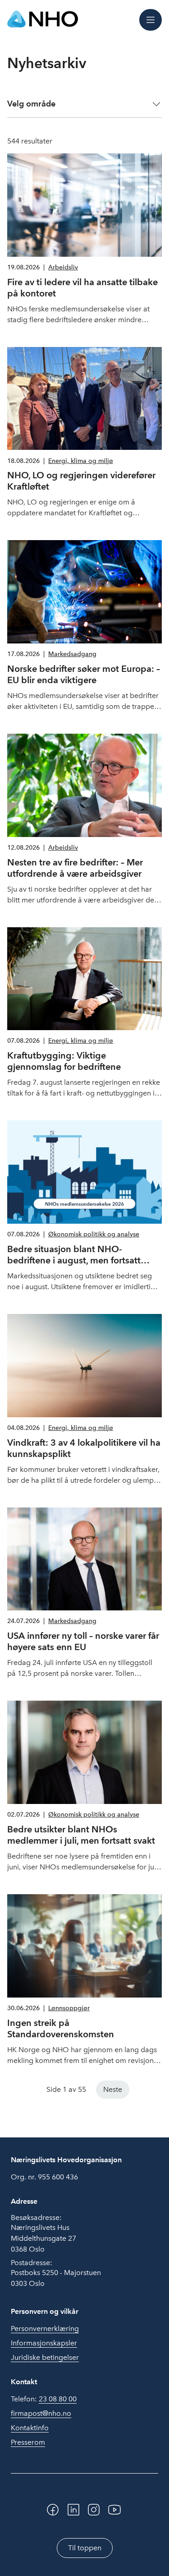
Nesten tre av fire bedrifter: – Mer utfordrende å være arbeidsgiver (75, 868)
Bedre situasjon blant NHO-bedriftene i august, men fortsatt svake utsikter (74, 1260)
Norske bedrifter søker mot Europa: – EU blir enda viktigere (84, 674)
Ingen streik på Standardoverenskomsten (61, 2028)
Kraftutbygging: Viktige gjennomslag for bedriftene (64, 1061)
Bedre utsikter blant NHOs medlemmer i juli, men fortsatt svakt (81, 1835)
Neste (113, 2089)
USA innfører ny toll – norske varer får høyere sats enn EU (83, 1641)
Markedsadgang (72, 654)
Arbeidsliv (63, 267)
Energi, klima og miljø (81, 461)
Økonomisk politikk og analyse (94, 1234)
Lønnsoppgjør (69, 2008)
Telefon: (44, 2399)
